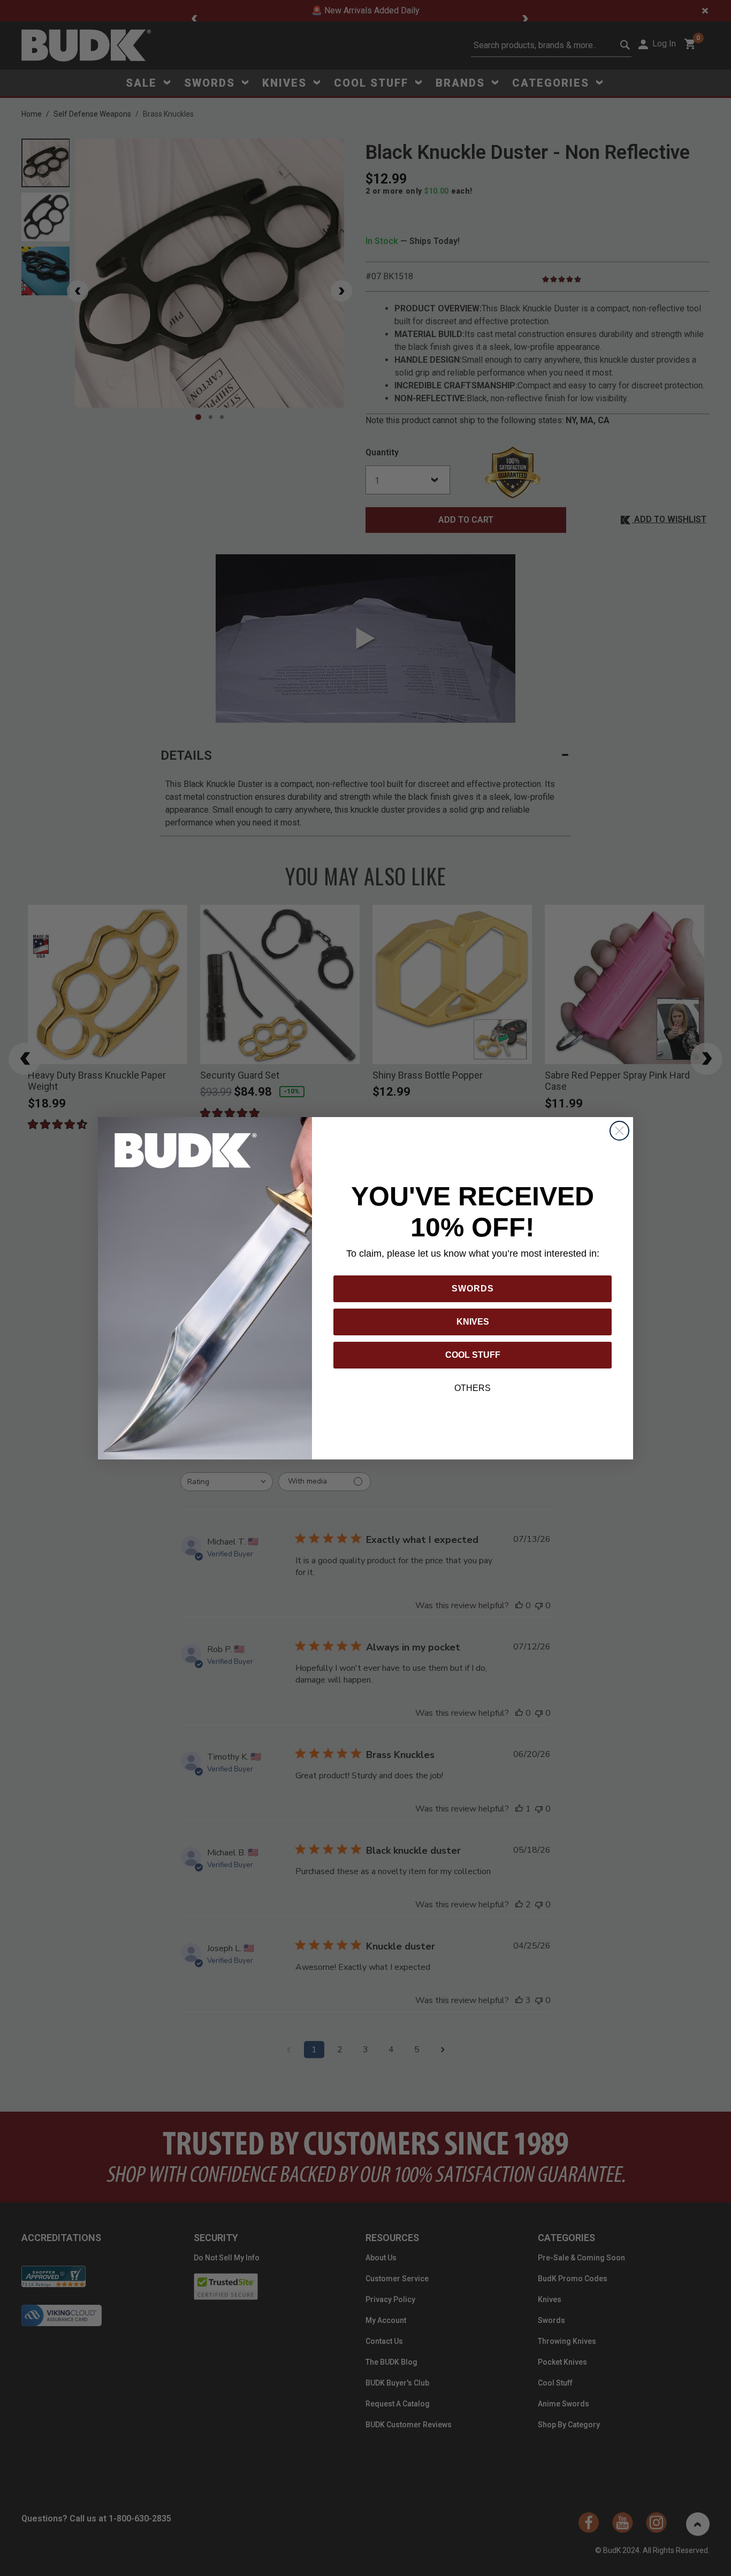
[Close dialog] (619, 1131)
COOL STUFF (473, 1355)
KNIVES (473, 1322)
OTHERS (473, 1388)
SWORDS (473, 1289)
